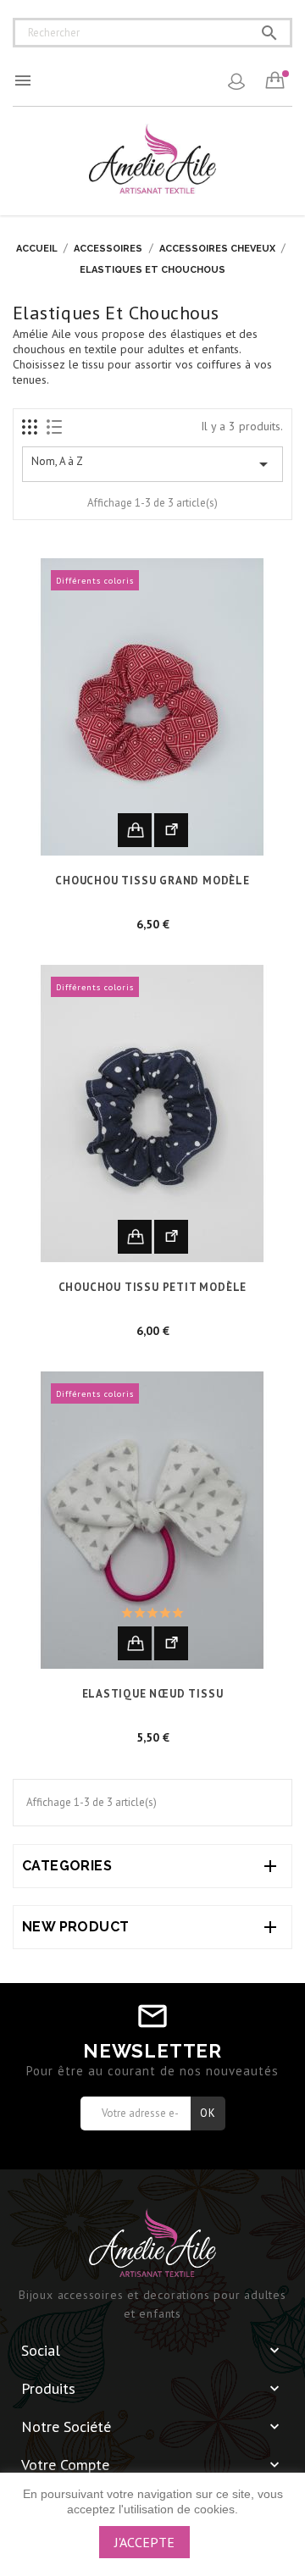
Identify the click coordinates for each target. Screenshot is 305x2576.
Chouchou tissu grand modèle (152, 881)
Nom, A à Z (152, 464)
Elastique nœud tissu (153, 1694)
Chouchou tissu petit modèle (153, 1287)
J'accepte (144, 2542)
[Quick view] (171, 830)
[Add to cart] (135, 830)
